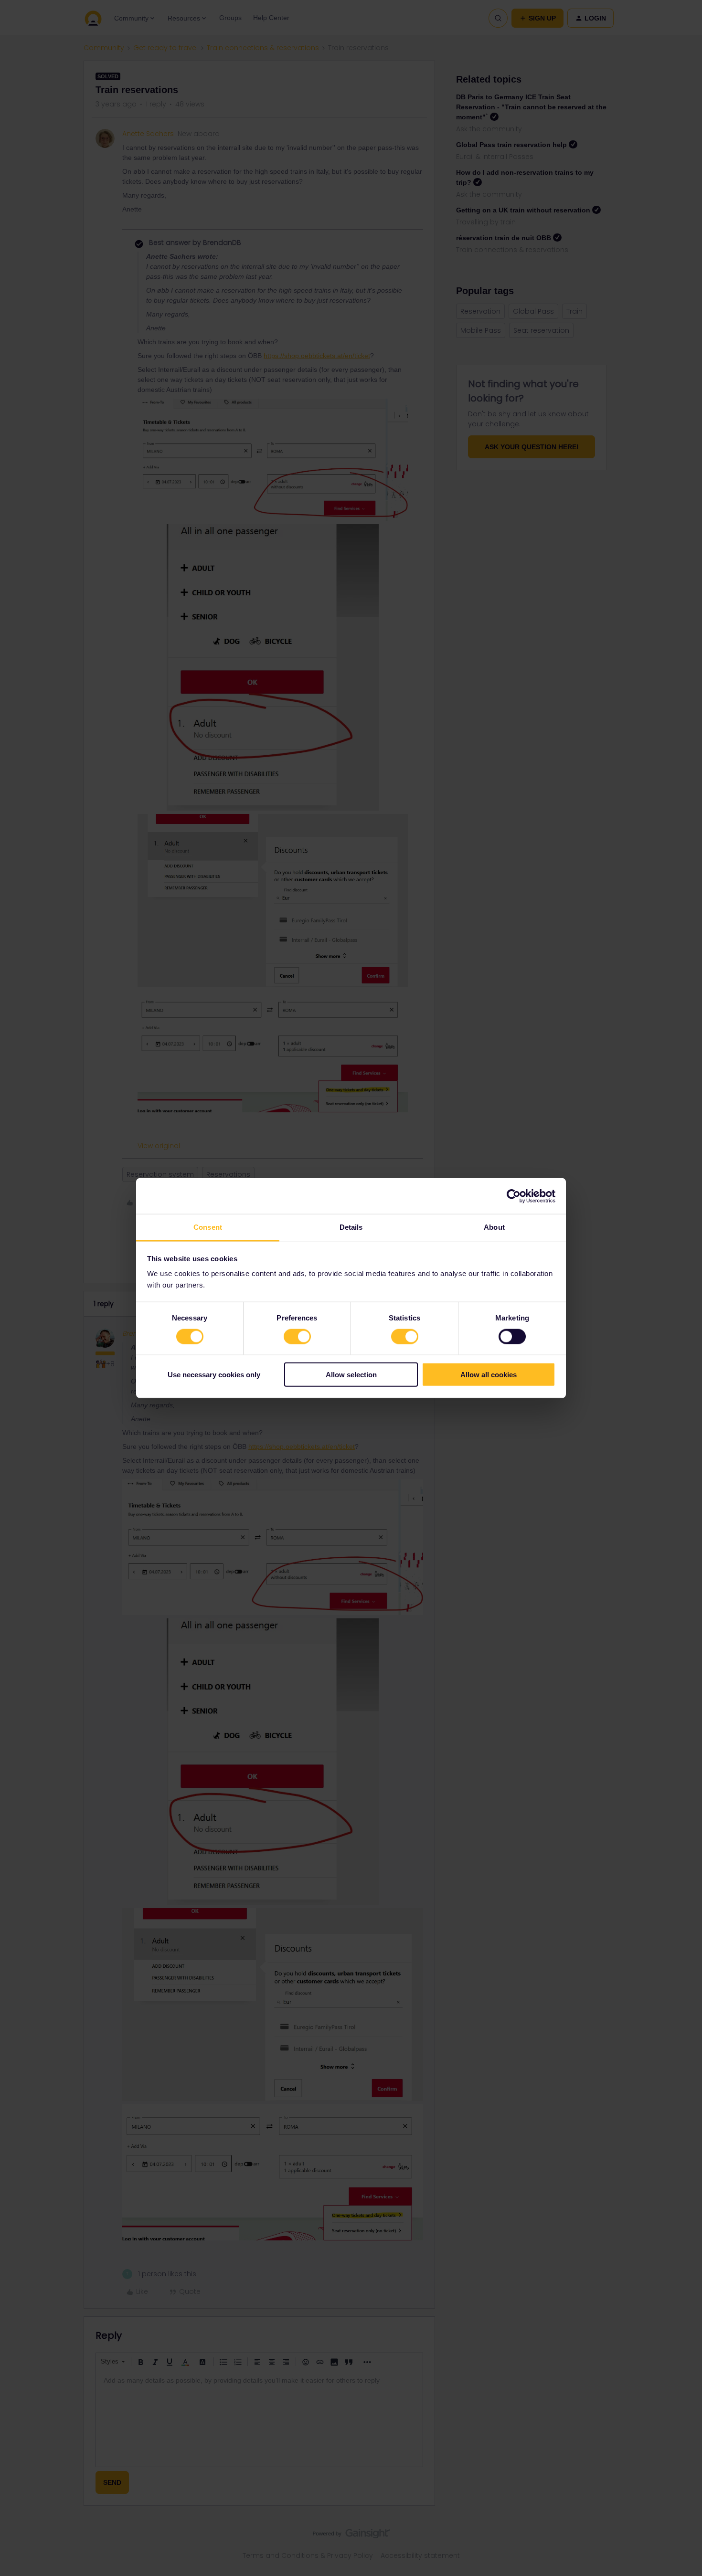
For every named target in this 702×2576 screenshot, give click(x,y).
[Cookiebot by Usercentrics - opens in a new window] (514, 1196)
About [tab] (494, 1227)
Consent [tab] (208, 1227)
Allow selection (351, 1375)
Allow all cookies (489, 1375)
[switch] (297, 1336)
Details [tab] (351, 1227)
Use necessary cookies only (214, 1375)
